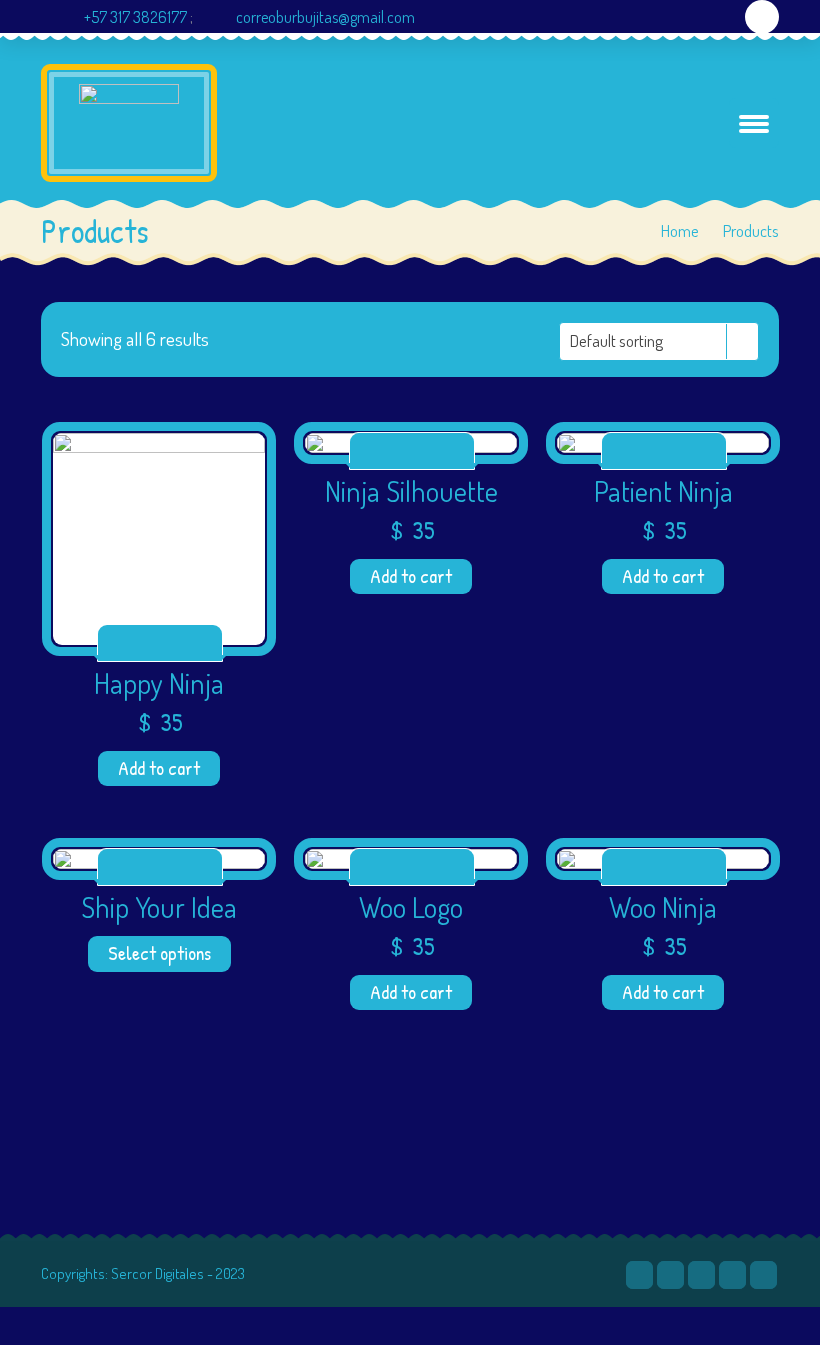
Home (680, 230)
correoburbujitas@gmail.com (325, 17)
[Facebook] (670, 1275)
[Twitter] (639, 1275)
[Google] (732, 1275)
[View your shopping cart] (762, 17)
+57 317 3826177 (135, 17)
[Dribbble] (701, 1275)
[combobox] (659, 341)
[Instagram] (719, 50)
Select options (159, 953)
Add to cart (159, 768)
